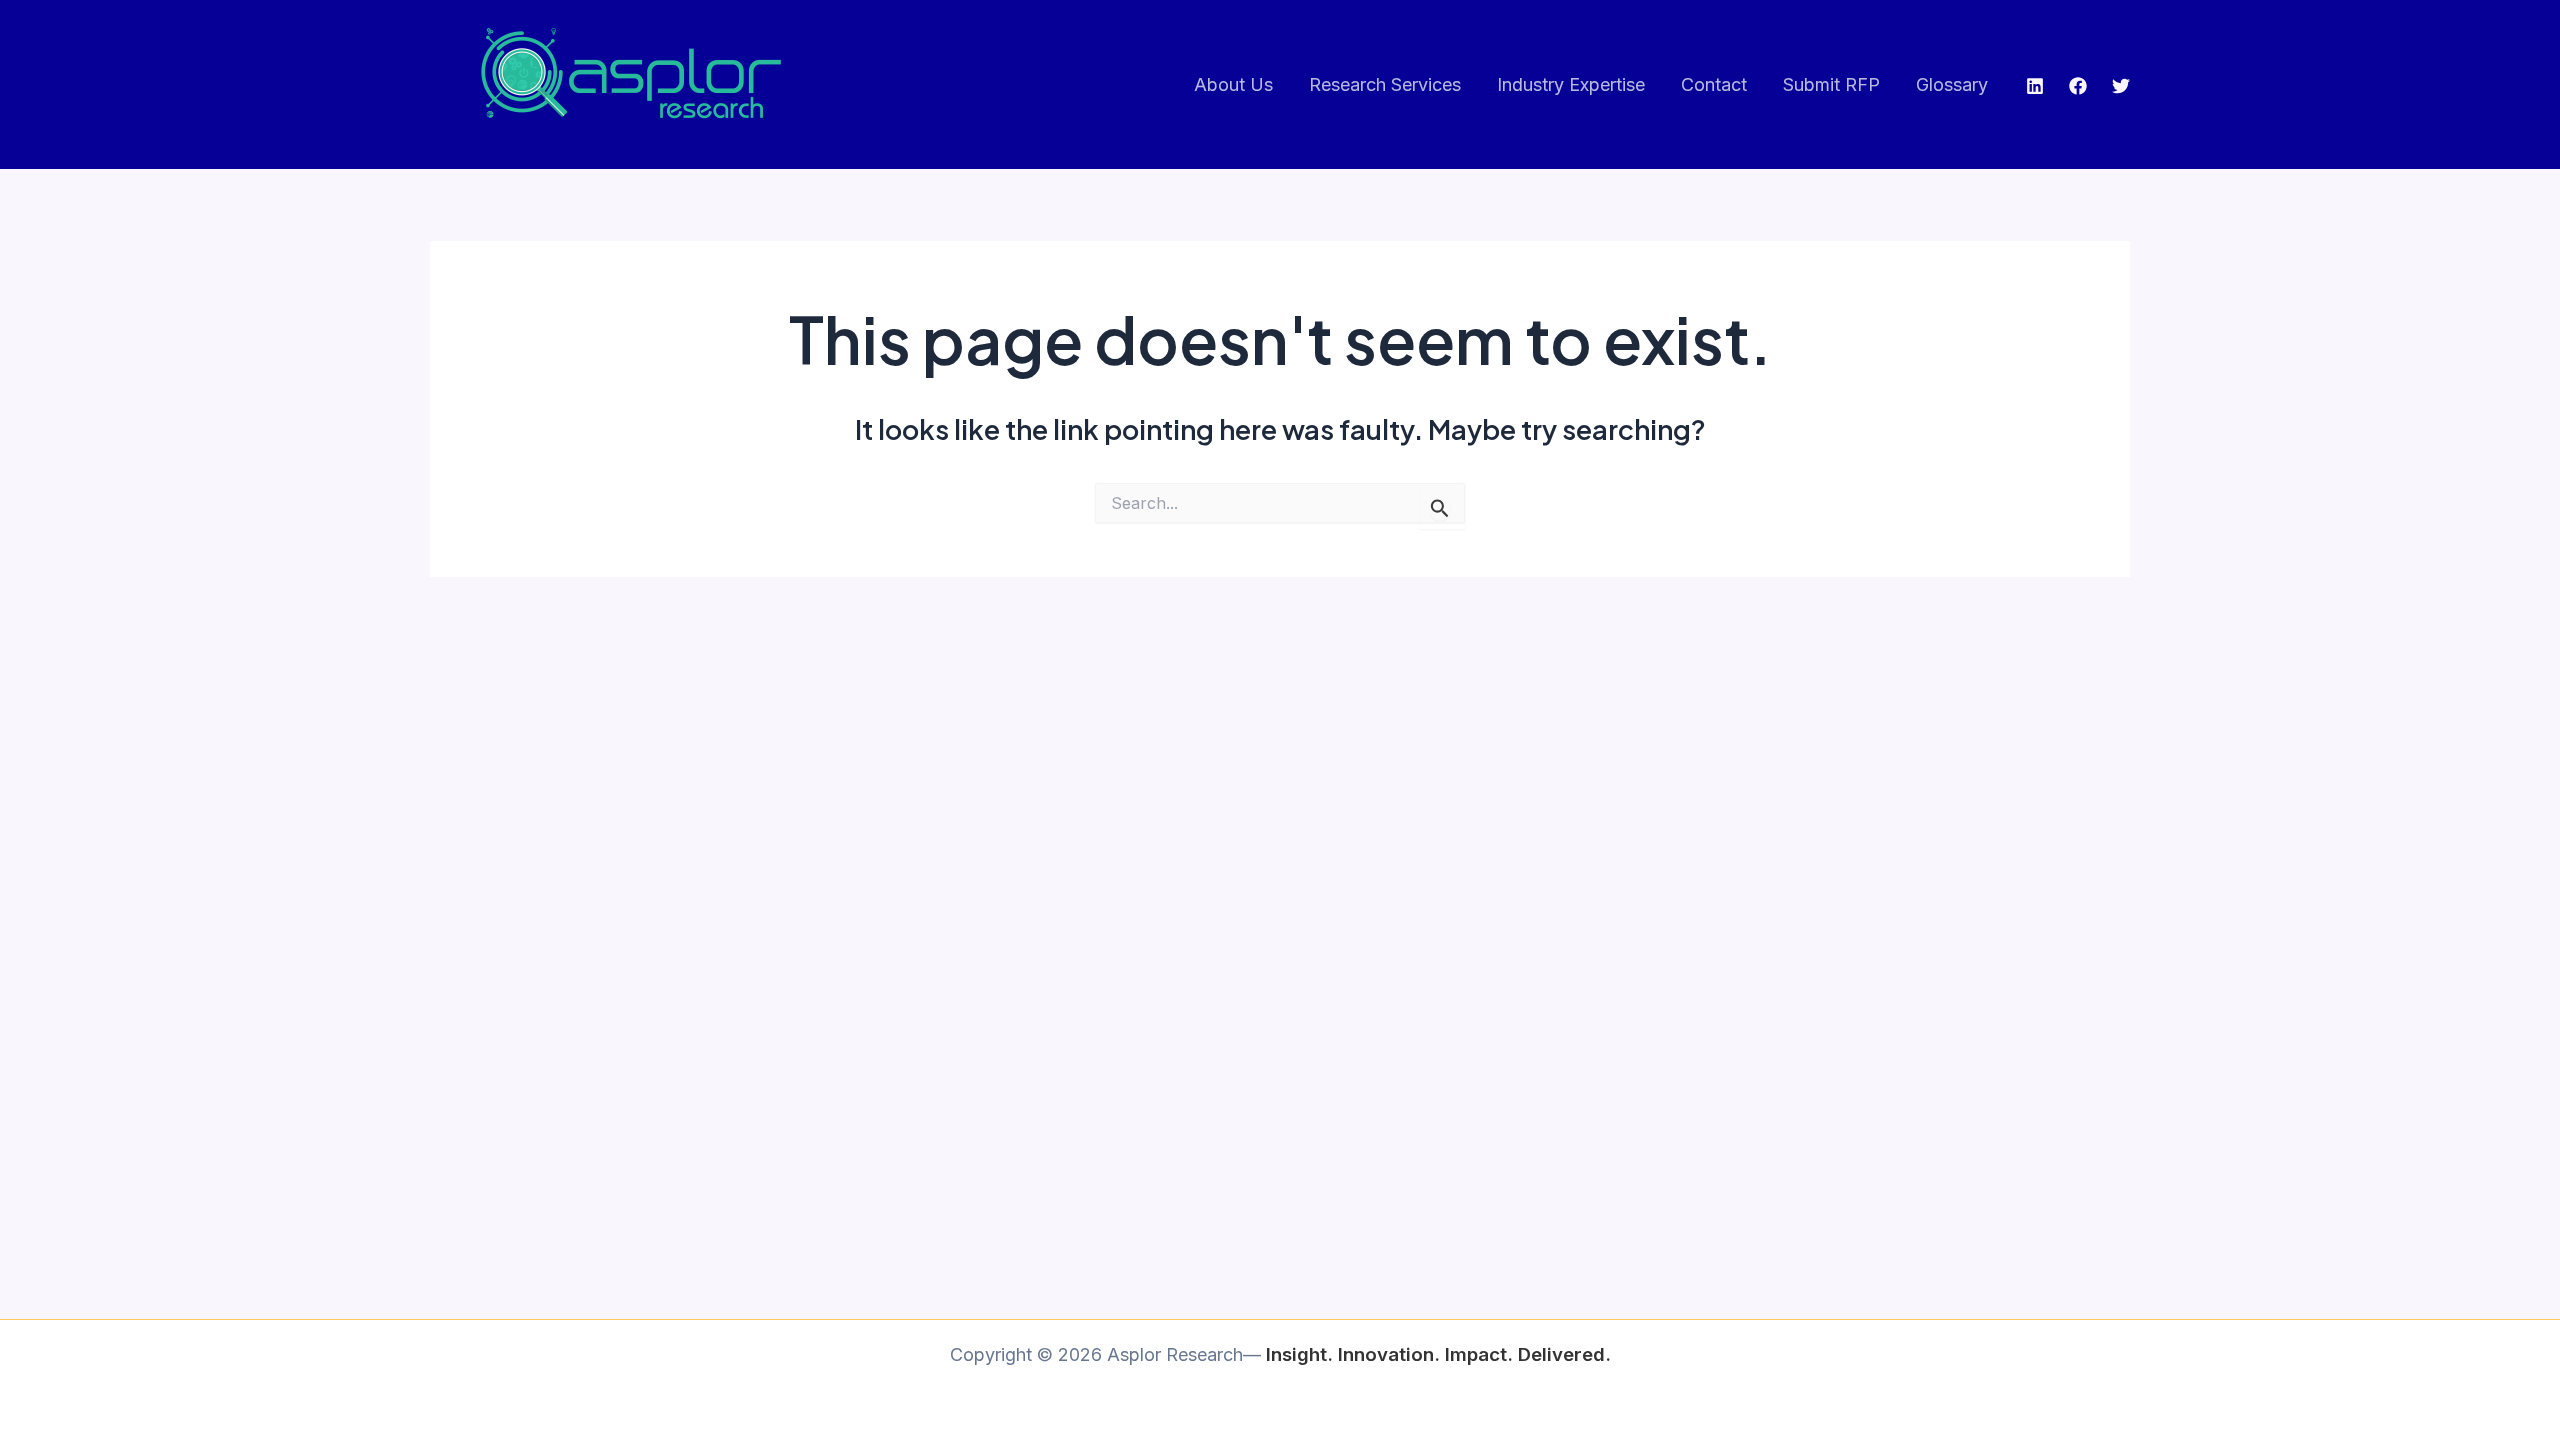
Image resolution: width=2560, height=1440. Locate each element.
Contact (1714, 84)
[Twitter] (2121, 86)
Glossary (1952, 84)
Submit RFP (1831, 84)
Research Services (1385, 84)
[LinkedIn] (2035, 86)
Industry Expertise (1571, 84)
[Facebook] (2078, 86)
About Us (1233, 84)
